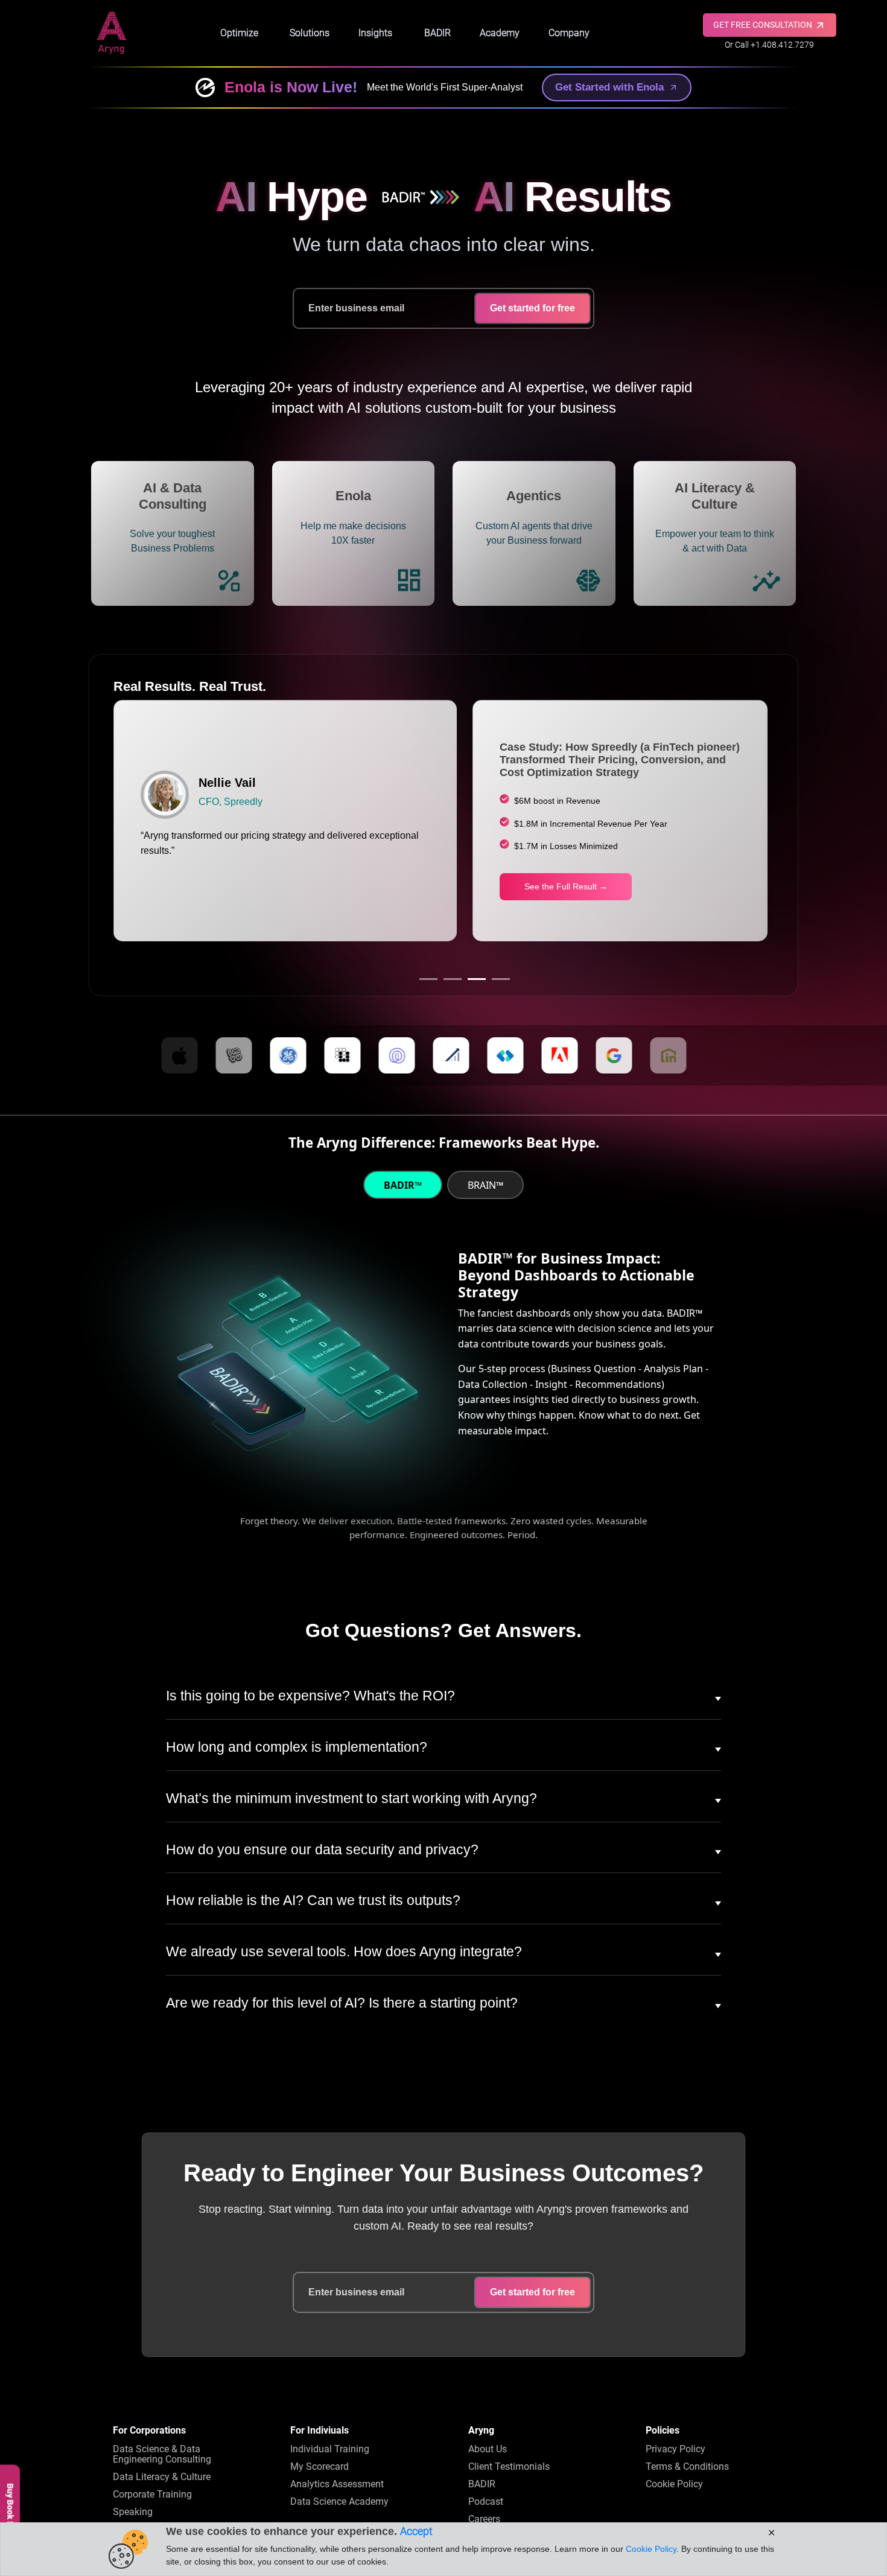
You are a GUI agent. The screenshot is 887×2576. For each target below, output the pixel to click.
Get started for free (533, 308)
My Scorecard (320, 2466)
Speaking (133, 2512)
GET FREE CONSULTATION (764, 25)
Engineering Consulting (162, 2454)
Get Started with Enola (609, 87)
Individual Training (330, 2449)
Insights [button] (375, 33)
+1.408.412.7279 (782, 45)
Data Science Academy (339, 2501)
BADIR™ (403, 1185)
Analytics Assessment (337, 2484)
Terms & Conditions (687, 2466)
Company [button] (569, 33)
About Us (488, 2449)
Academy (500, 33)
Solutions (310, 33)
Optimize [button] (239, 33)
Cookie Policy (674, 2484)
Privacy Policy (676, 2449)
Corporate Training (152, 2494)
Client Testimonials (509, 2466)
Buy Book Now (10, 2511)
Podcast (486, 2501)
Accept (416, 2531)
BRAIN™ (485, 1185)
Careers (484, 2519)
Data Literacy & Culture (162, 2477)
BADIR (437, 33)
